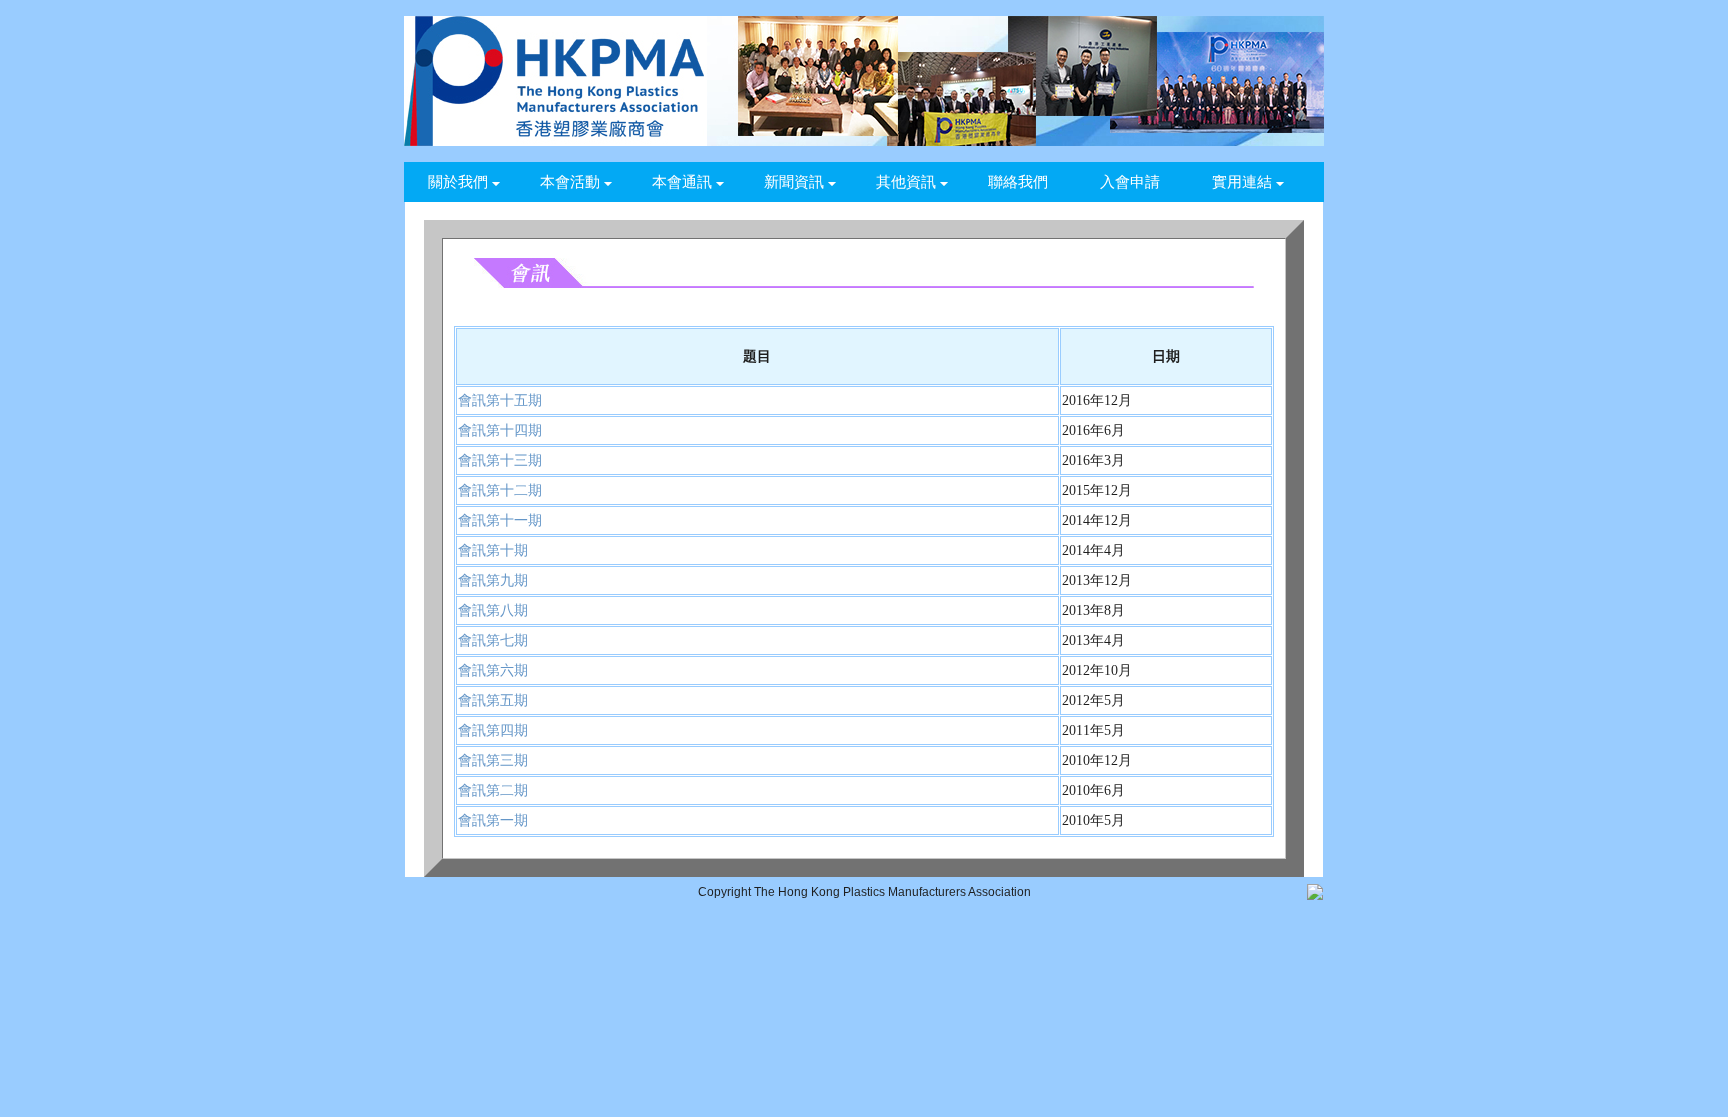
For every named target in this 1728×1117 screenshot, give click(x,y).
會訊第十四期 (500, 430)
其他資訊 (906, 182)
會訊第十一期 (500, 520)
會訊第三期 (493, 760)
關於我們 (458, 182)
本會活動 (570, 182)
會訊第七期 (493, 640)
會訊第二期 (493, 790)
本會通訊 (682, 182)
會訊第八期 (493, 610)
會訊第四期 (493, 730)
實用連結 (1242, 182)
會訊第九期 (493, 580)
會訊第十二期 (500, 490)
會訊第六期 (493, 670)
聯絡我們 (1018, 182)
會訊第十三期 (500, 460)
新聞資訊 (794, 182)
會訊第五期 (493, 700)
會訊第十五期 (500, 400)
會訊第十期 (493, 550)
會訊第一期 (493, 820)
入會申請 (1130, 182)
